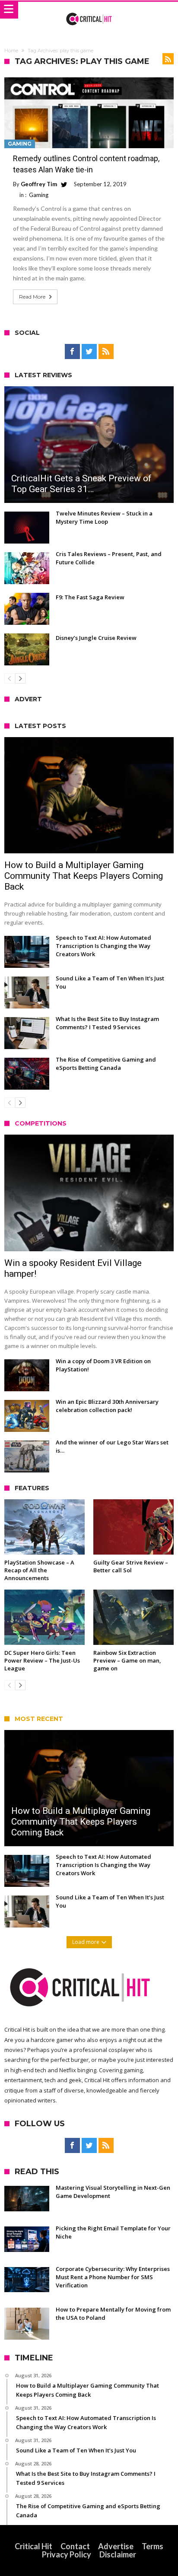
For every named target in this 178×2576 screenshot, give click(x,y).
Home (11, 51)
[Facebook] (72, 352)
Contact (75, 2546)
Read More (32, 297)
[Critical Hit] (89, 10)
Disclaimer (118, 2554)
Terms (153, 2546)
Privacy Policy (67, 2554)
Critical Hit (33, 2546)
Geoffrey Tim (39, 184)
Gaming (20, 144)
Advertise (116, 2546)
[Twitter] (89, 352)
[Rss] (106, 352)
